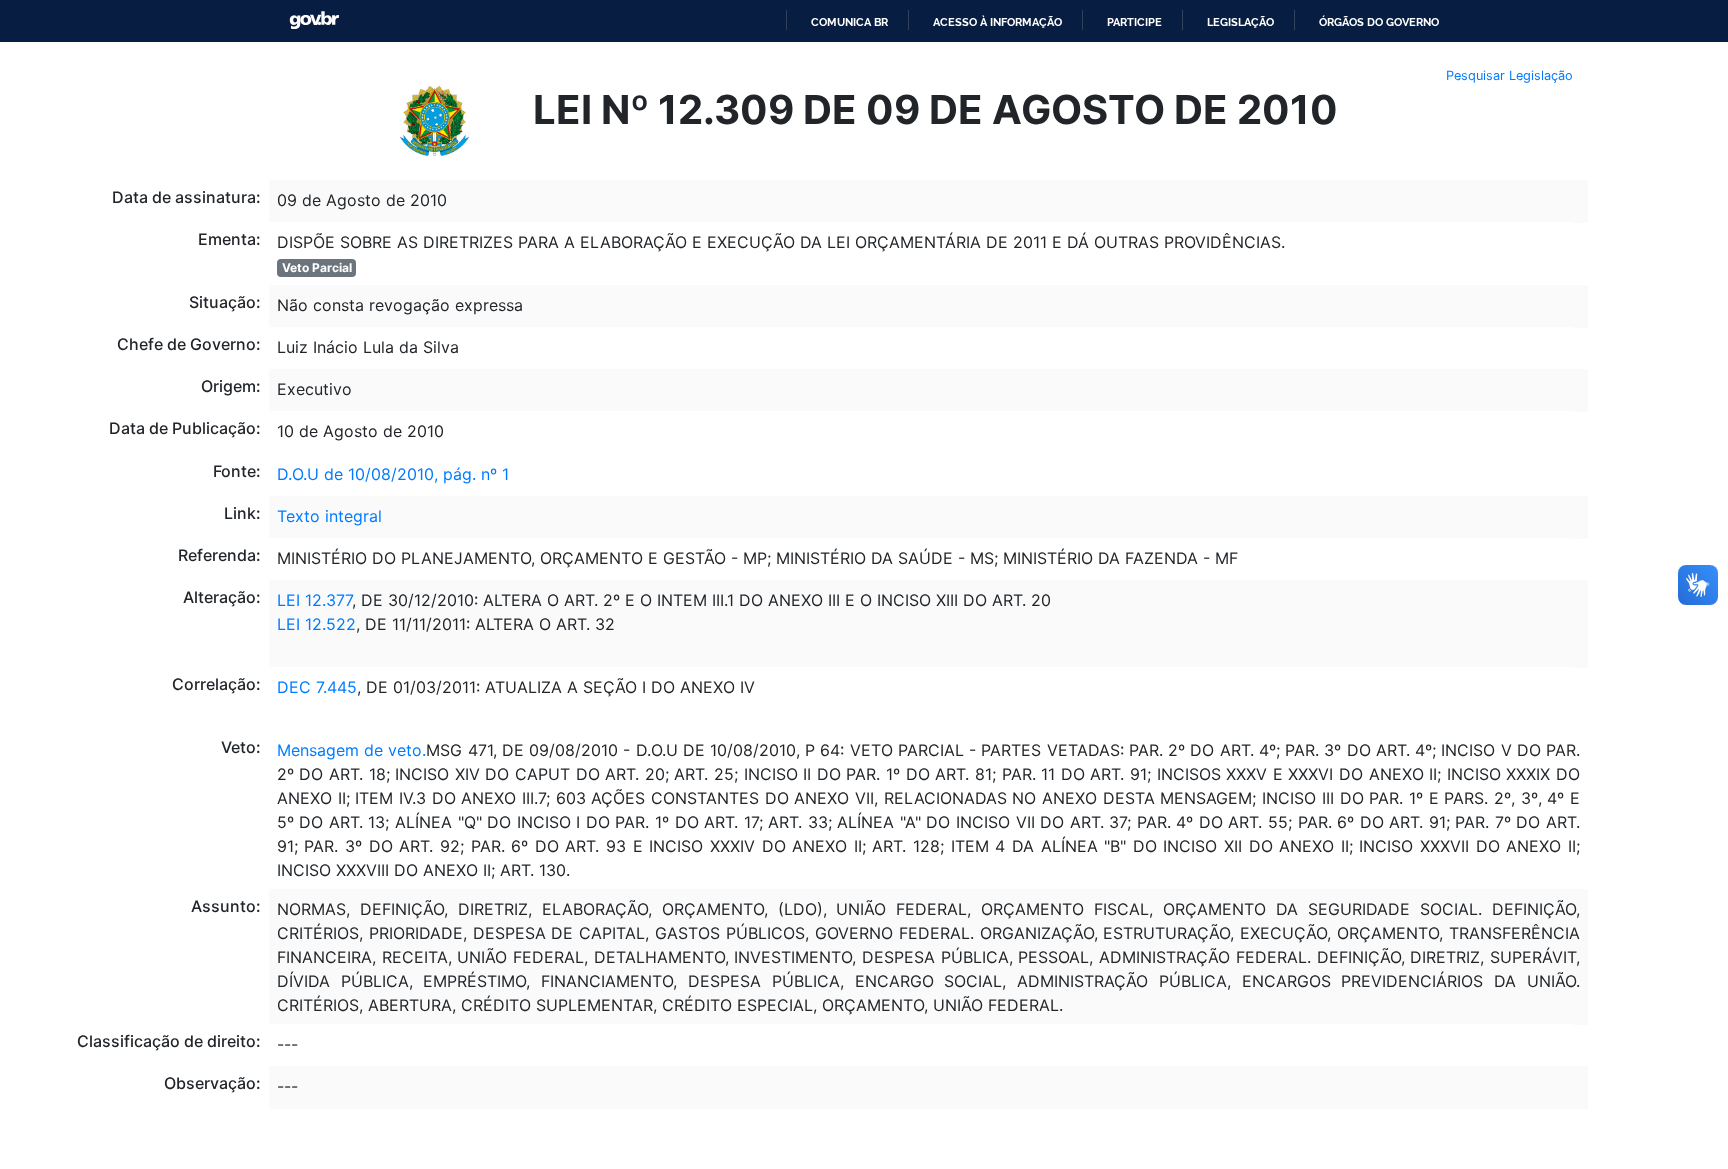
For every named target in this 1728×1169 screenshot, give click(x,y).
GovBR (314, 20)
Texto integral (329, 516)
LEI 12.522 (316, 624)
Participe (1134, 22)
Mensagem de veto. (351, 750)
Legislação (1240, 22)
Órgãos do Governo (1379, 22)
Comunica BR (849, 22)
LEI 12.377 (314, 600)
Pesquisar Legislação (1509, 75)
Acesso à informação (997, 22)
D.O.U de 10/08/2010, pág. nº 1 (393, 474)
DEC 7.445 (317, 687)
